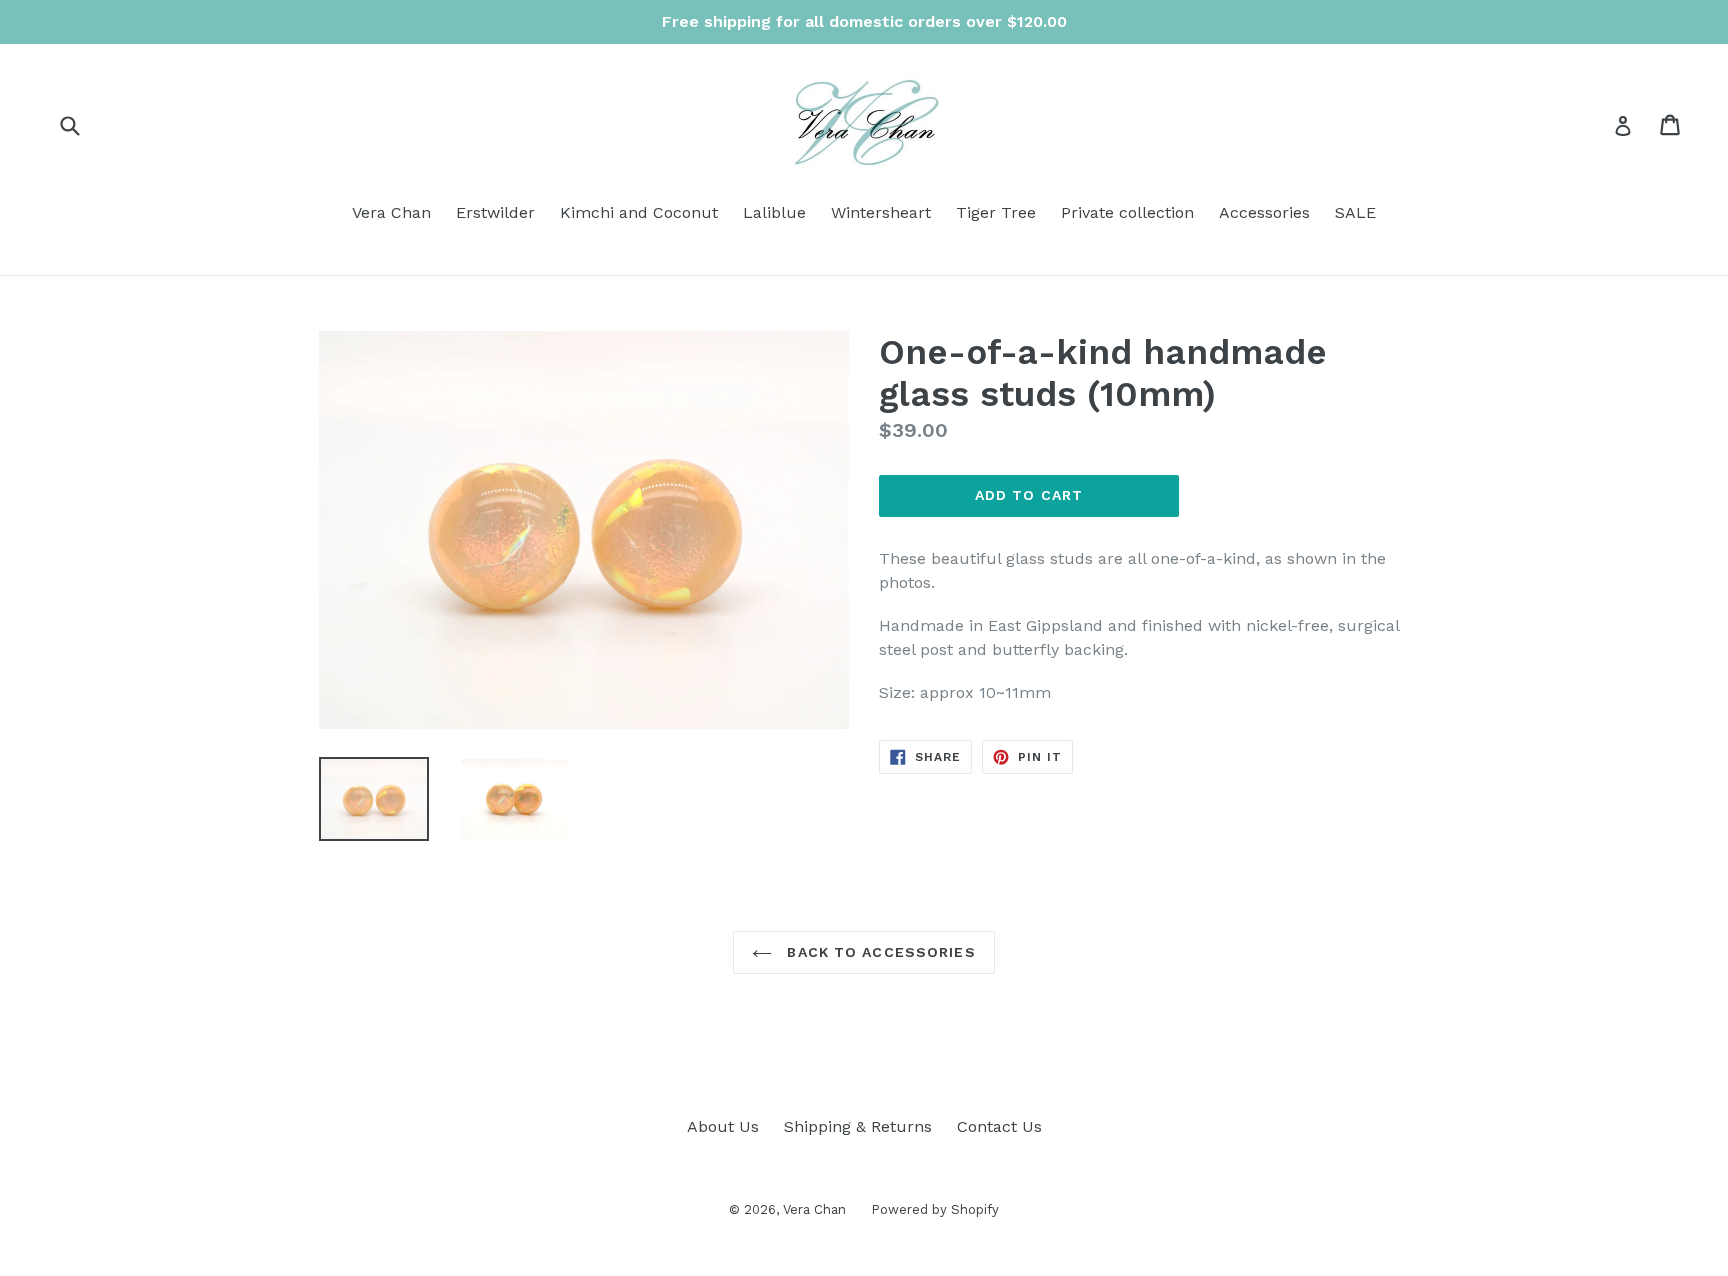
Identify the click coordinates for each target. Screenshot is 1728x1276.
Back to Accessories (878, 952)
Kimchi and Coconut (639, 212)
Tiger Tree (996, 212)
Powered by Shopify (935, 1209)
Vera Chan (391, 212)
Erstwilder (495, 212)
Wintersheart (881, 212)
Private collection (1127, 212)
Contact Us (999, 1126)
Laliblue (774, 212)
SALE (1355, 212)
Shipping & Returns (858, 1126)
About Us (723, 1126)
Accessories (1264, 212)
